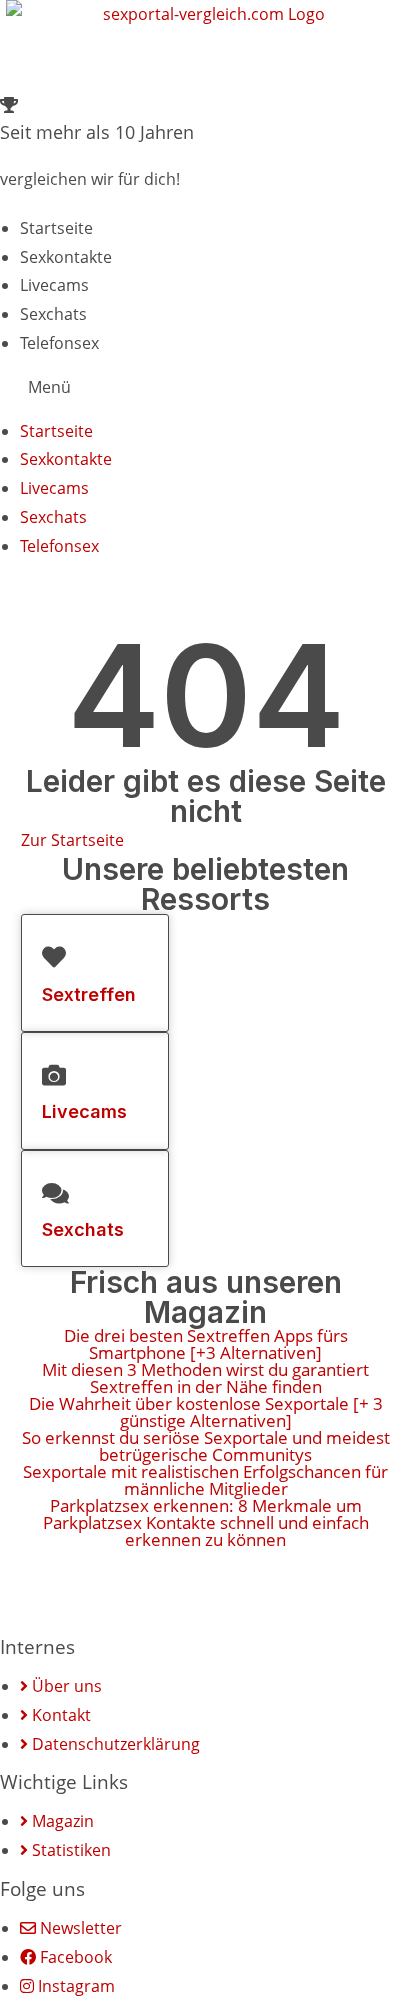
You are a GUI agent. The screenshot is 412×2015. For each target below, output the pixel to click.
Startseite (56, 228)
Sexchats (53, 314)
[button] (206, 387)
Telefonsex (59, 343)
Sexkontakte (66, 257)
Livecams (54, 285)
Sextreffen (89, 994)
